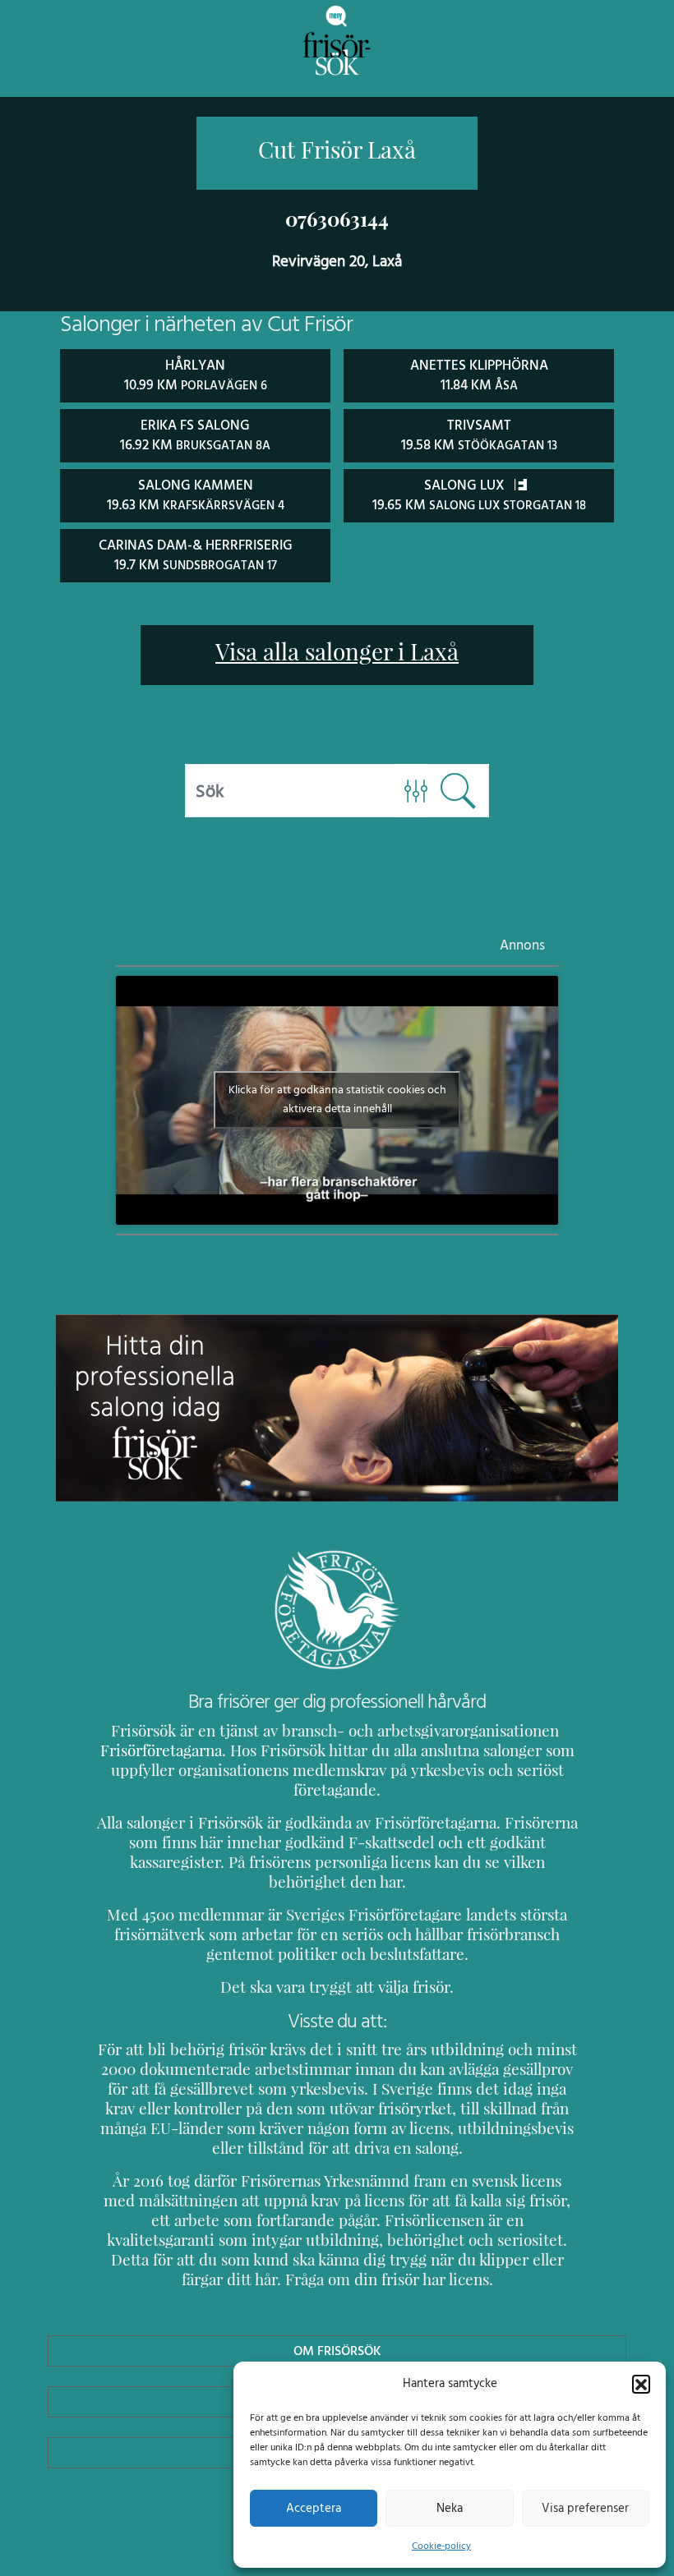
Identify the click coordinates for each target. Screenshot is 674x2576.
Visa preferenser (585, 2508)
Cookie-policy (441, 2546)
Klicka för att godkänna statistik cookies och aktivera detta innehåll (337, 1099)
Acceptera (314, 2508)
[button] (641, 2384)
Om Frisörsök (337, 2351)
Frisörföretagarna (161, 1750)
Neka (450, 2508)
